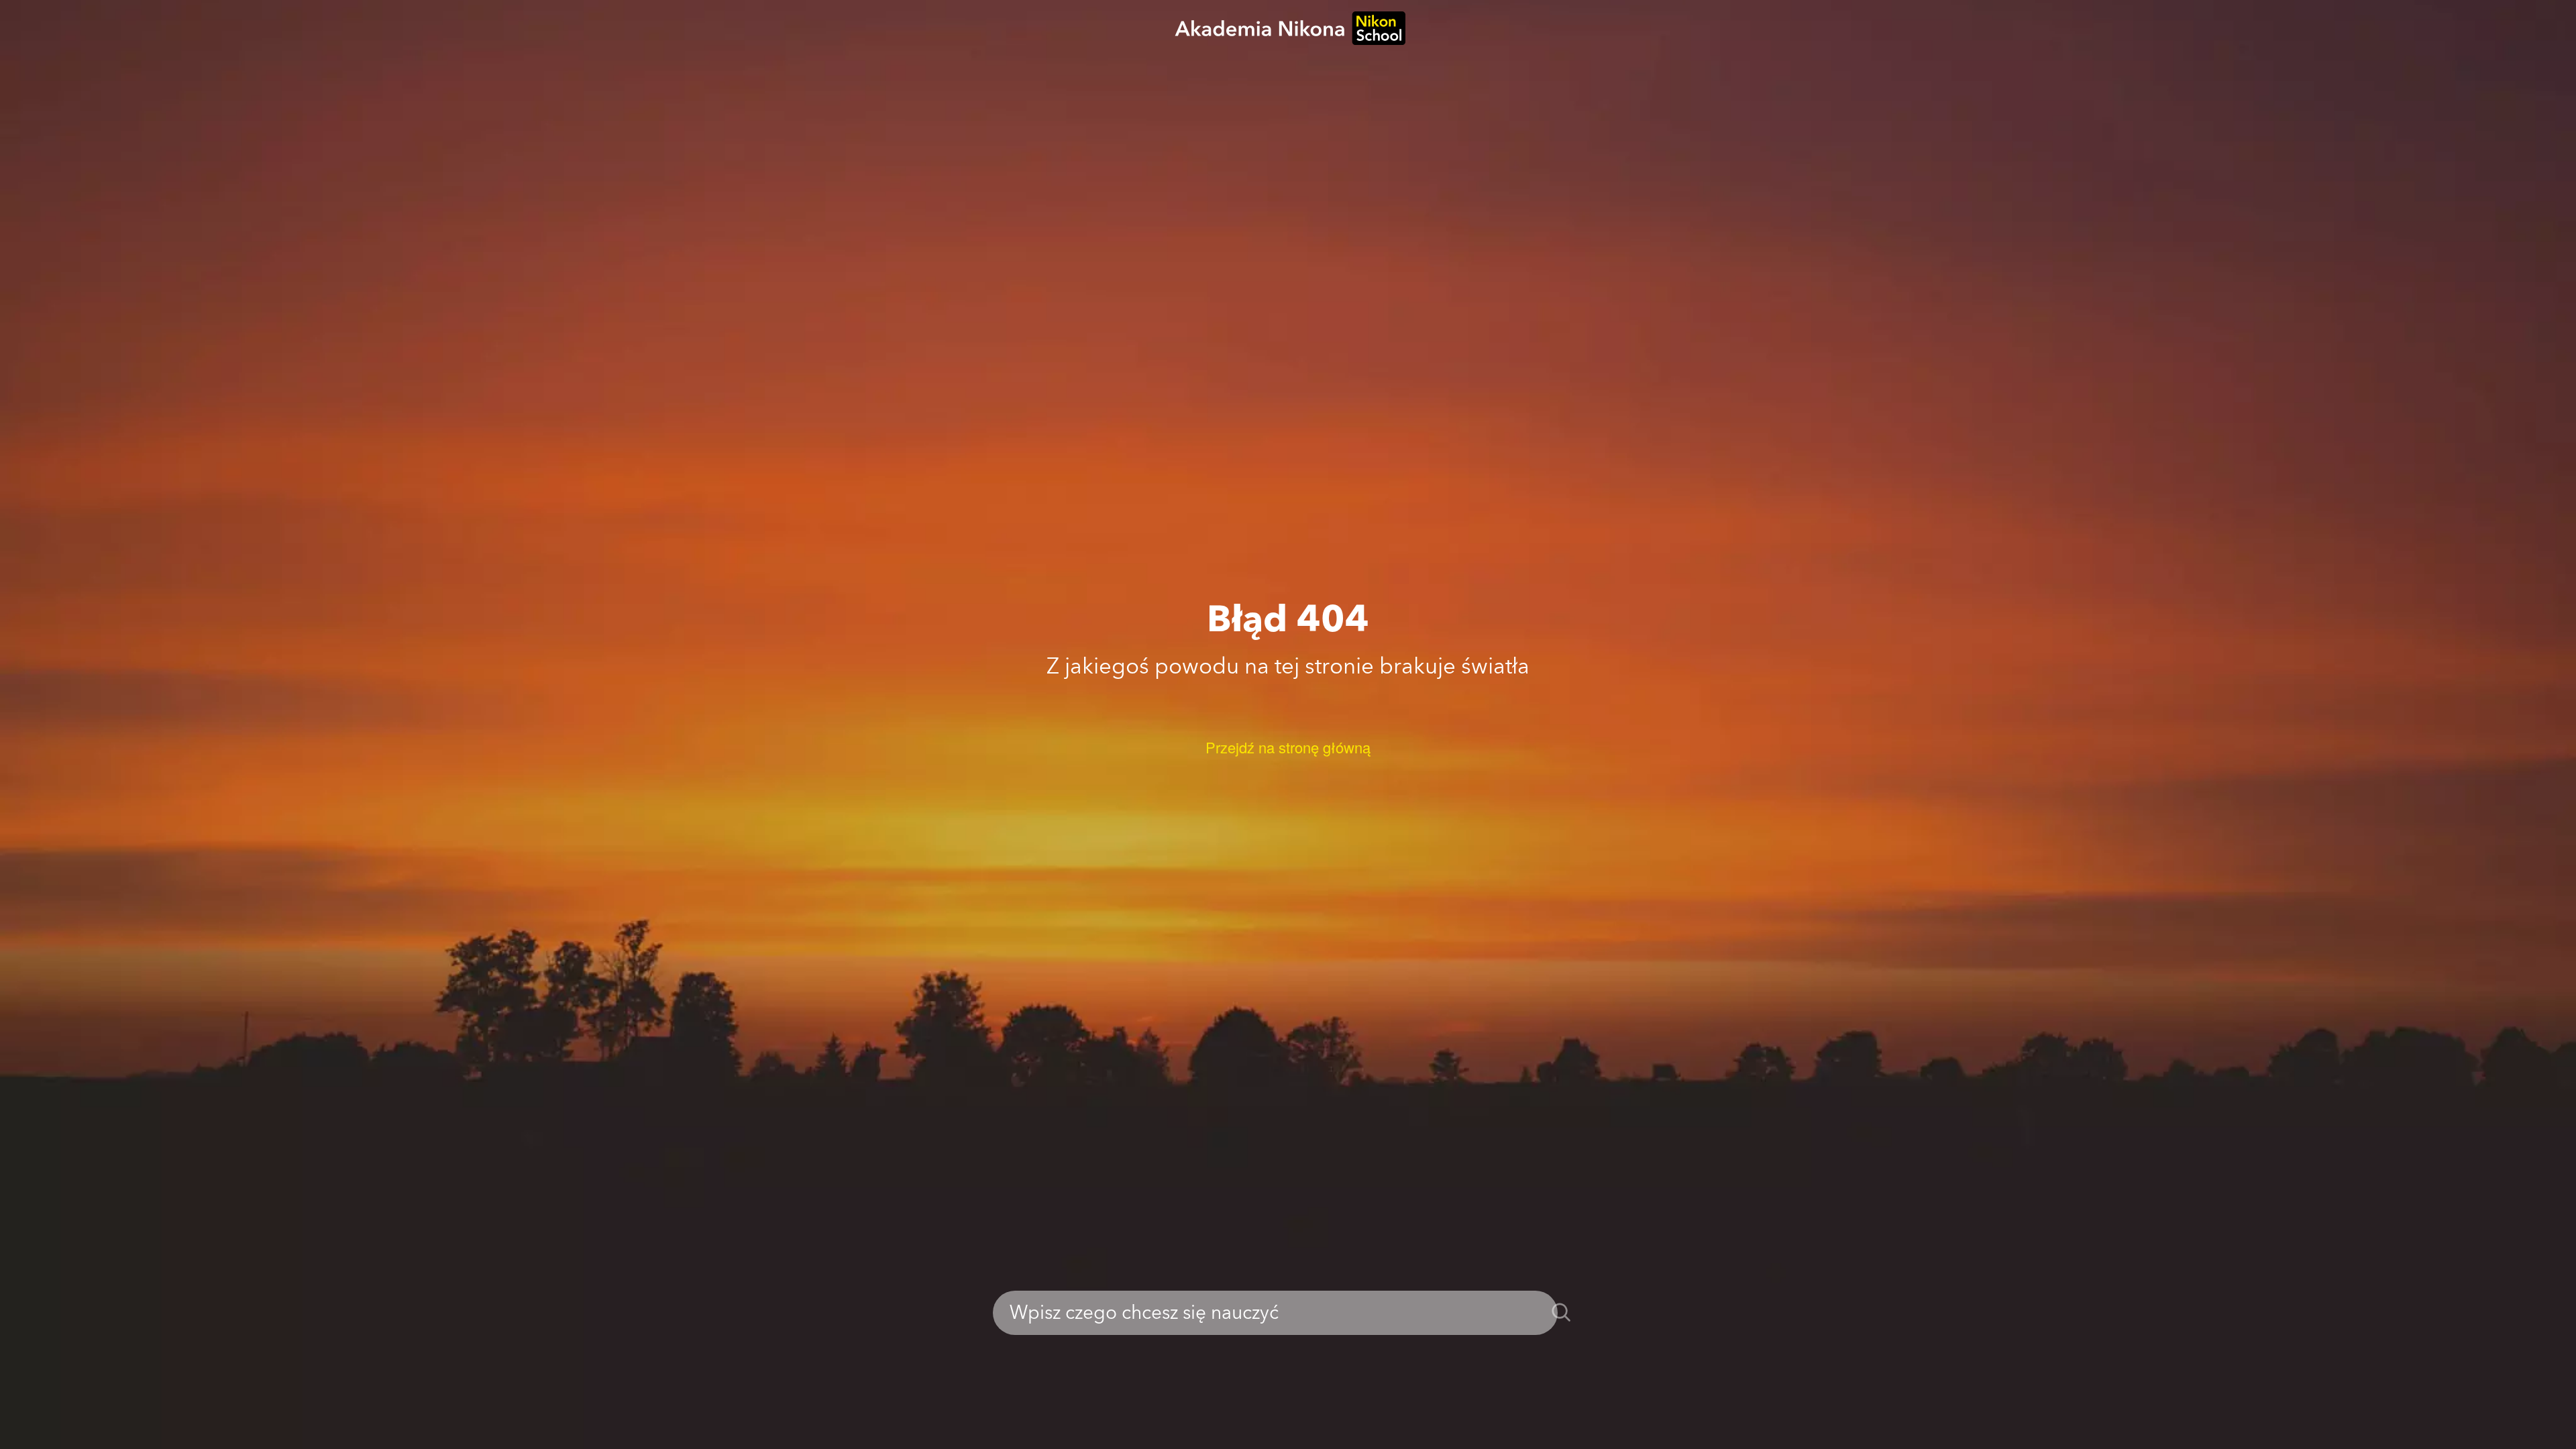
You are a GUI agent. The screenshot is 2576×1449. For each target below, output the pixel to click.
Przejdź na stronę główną (1288, 747)
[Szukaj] (1561, 1313)
